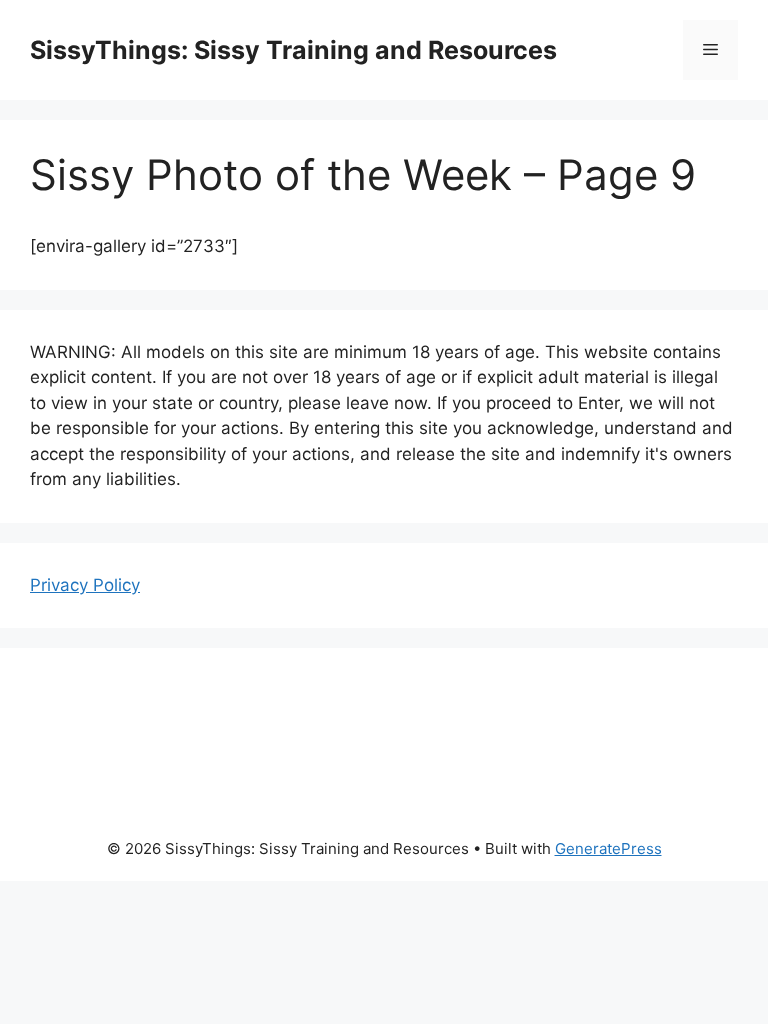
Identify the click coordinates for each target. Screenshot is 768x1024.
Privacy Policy (85, 585)
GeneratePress (608, 848)
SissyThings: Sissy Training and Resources (293, 50)
